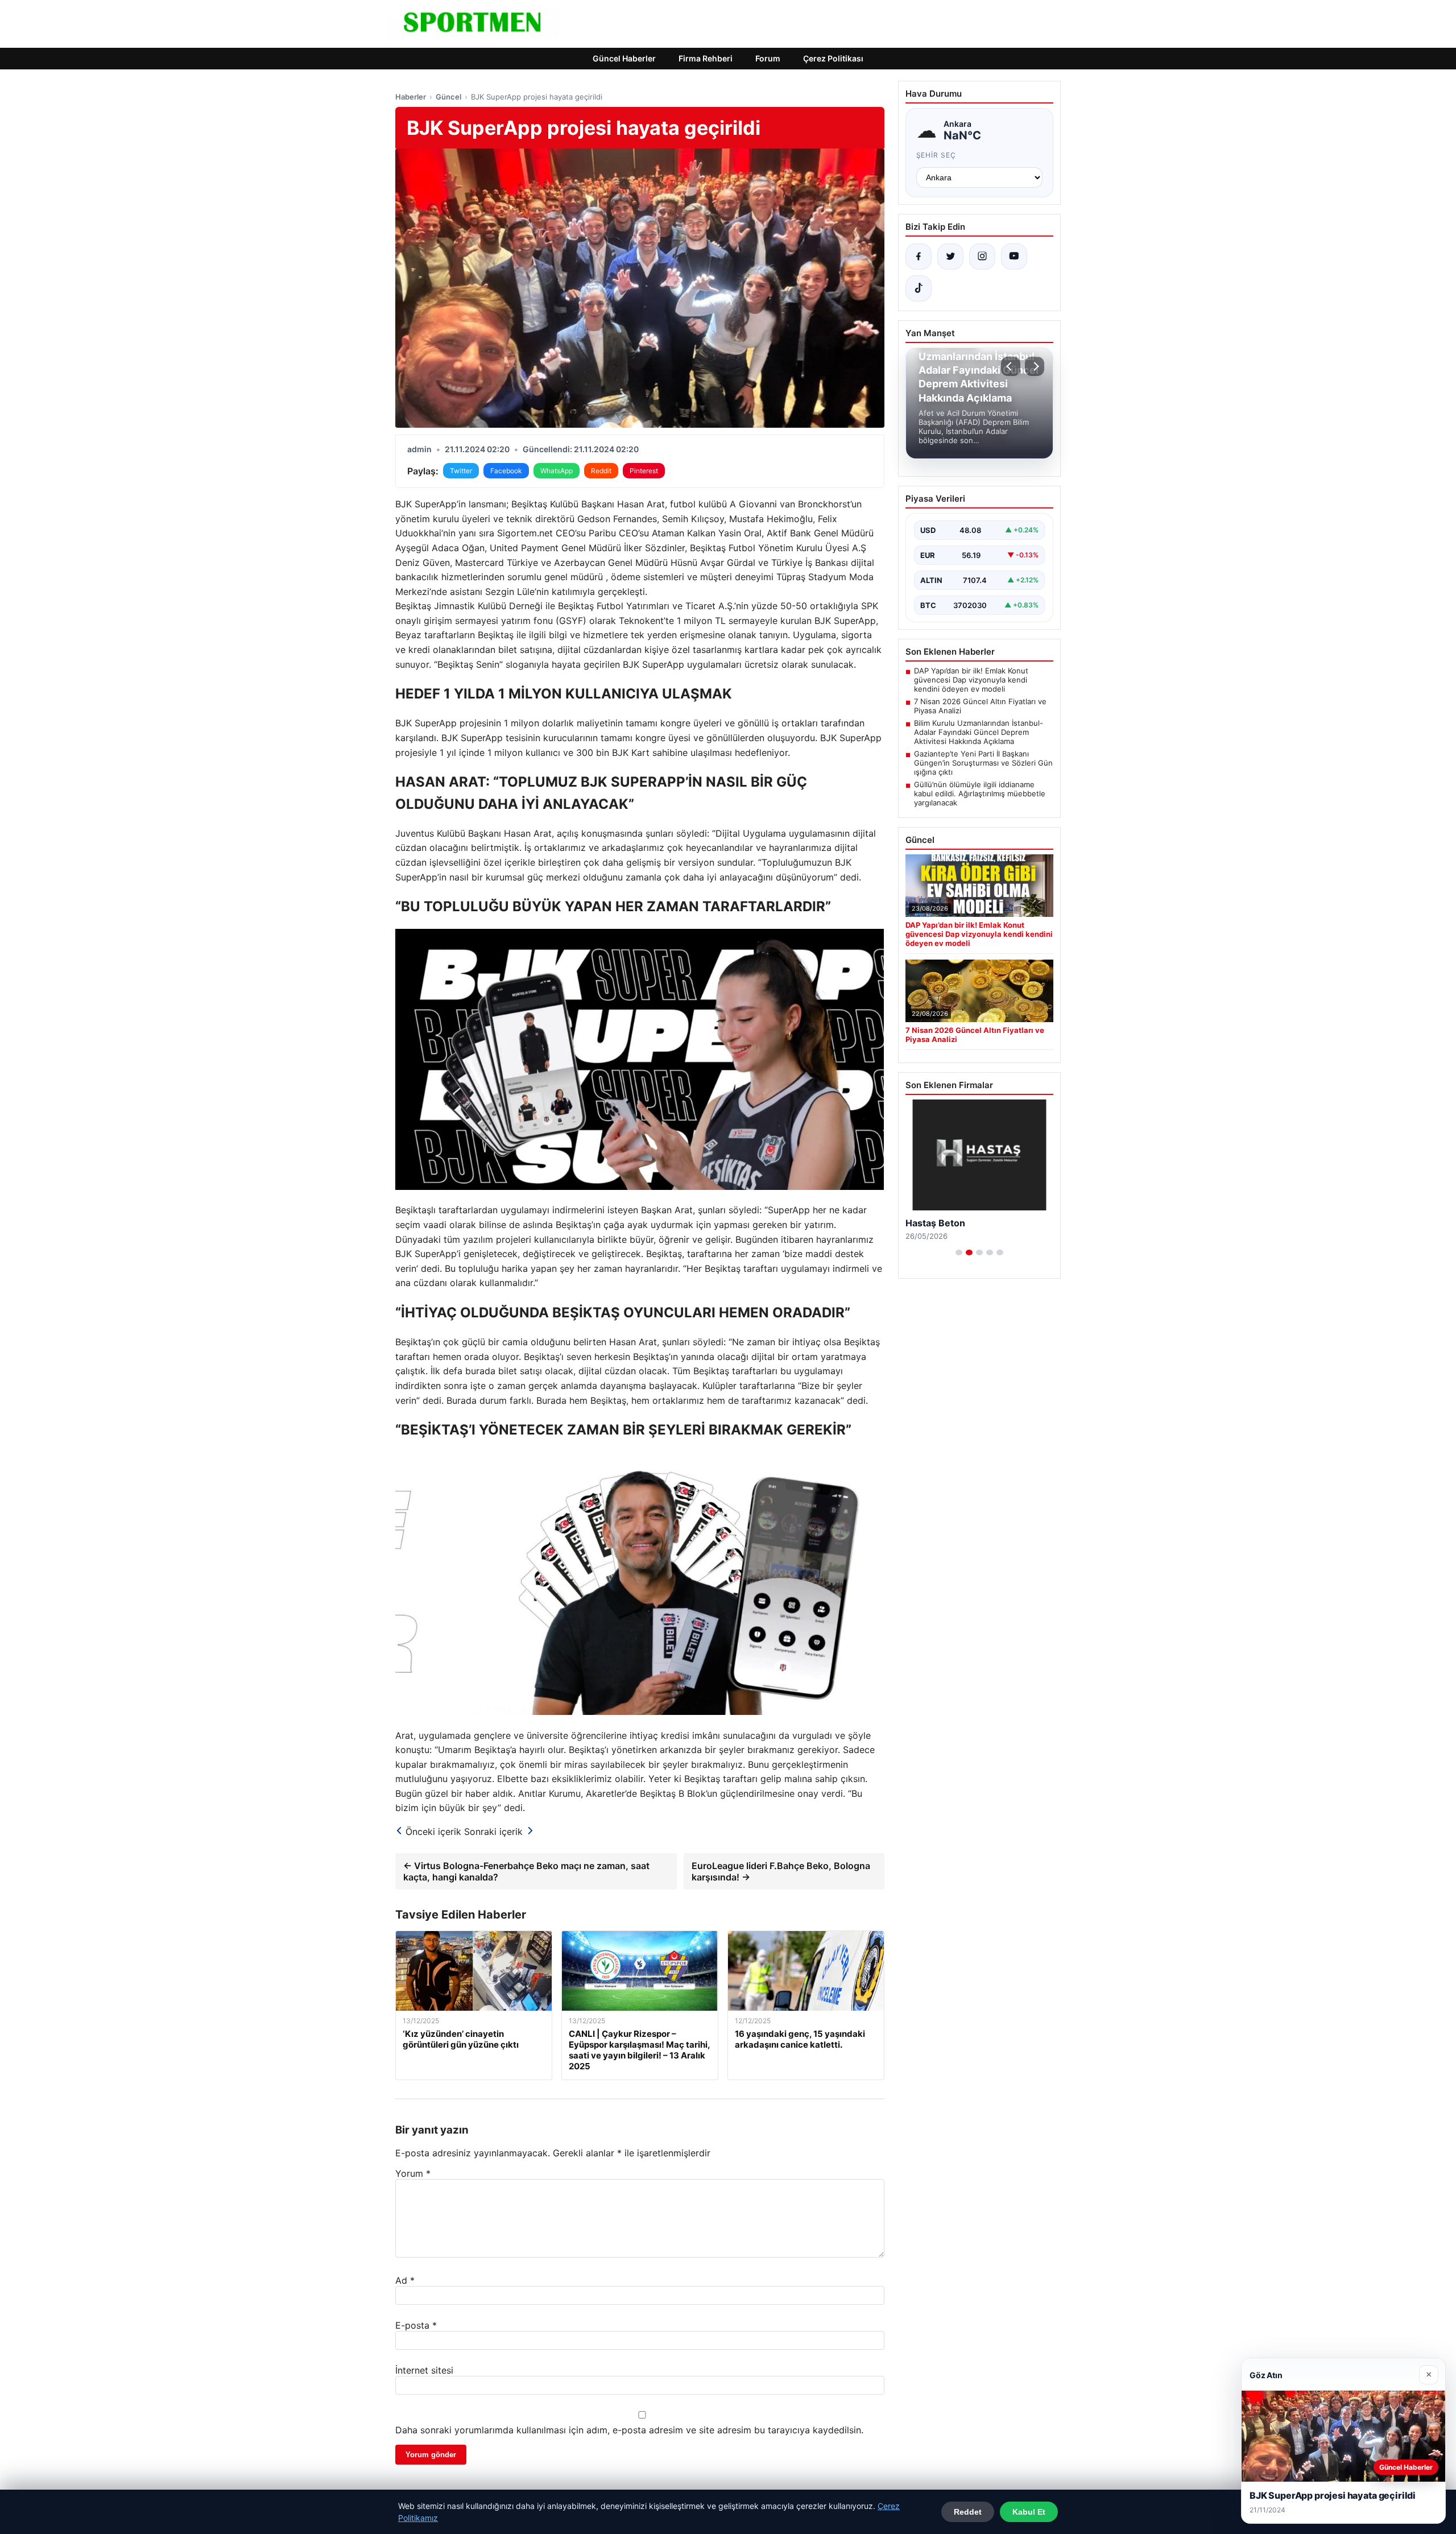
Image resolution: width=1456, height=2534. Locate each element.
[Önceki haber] (1011, 366)
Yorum (413, 2173)
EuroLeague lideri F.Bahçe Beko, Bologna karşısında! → (781, 1871)
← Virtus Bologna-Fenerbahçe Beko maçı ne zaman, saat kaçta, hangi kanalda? (526, 1871)
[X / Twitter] (950, 257)
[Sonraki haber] (1035, 366)
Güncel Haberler (624, 58)
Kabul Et (1029, 2512)
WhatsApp (557, 471)
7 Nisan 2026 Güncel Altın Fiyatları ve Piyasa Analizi (980, 706)
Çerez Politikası (833, 58)
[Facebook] (919, 257)
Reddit (601, 471)
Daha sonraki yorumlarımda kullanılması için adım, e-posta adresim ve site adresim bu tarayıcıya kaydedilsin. (629, 2430)
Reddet (968, 2512)
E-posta (416, 2325)
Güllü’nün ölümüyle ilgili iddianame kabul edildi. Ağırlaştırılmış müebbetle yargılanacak (980, 793)
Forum (768, 58)
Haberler (411, 97)
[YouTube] (1014, 257)
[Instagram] (982, 257)
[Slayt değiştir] (959, 1252)
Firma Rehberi (706, 58)
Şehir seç (936, 155)
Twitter (461, 471)
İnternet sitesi (424, 2370)
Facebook (506, 471)
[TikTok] (919, 288)
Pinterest (644, 471)
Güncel (448, 97)
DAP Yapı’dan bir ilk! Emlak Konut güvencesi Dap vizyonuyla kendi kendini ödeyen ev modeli (971, 680)
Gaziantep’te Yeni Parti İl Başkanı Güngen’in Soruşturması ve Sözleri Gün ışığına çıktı (983, 763)
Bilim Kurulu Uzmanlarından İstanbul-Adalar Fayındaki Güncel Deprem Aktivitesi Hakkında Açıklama (979, 732)
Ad (405, 2280)
